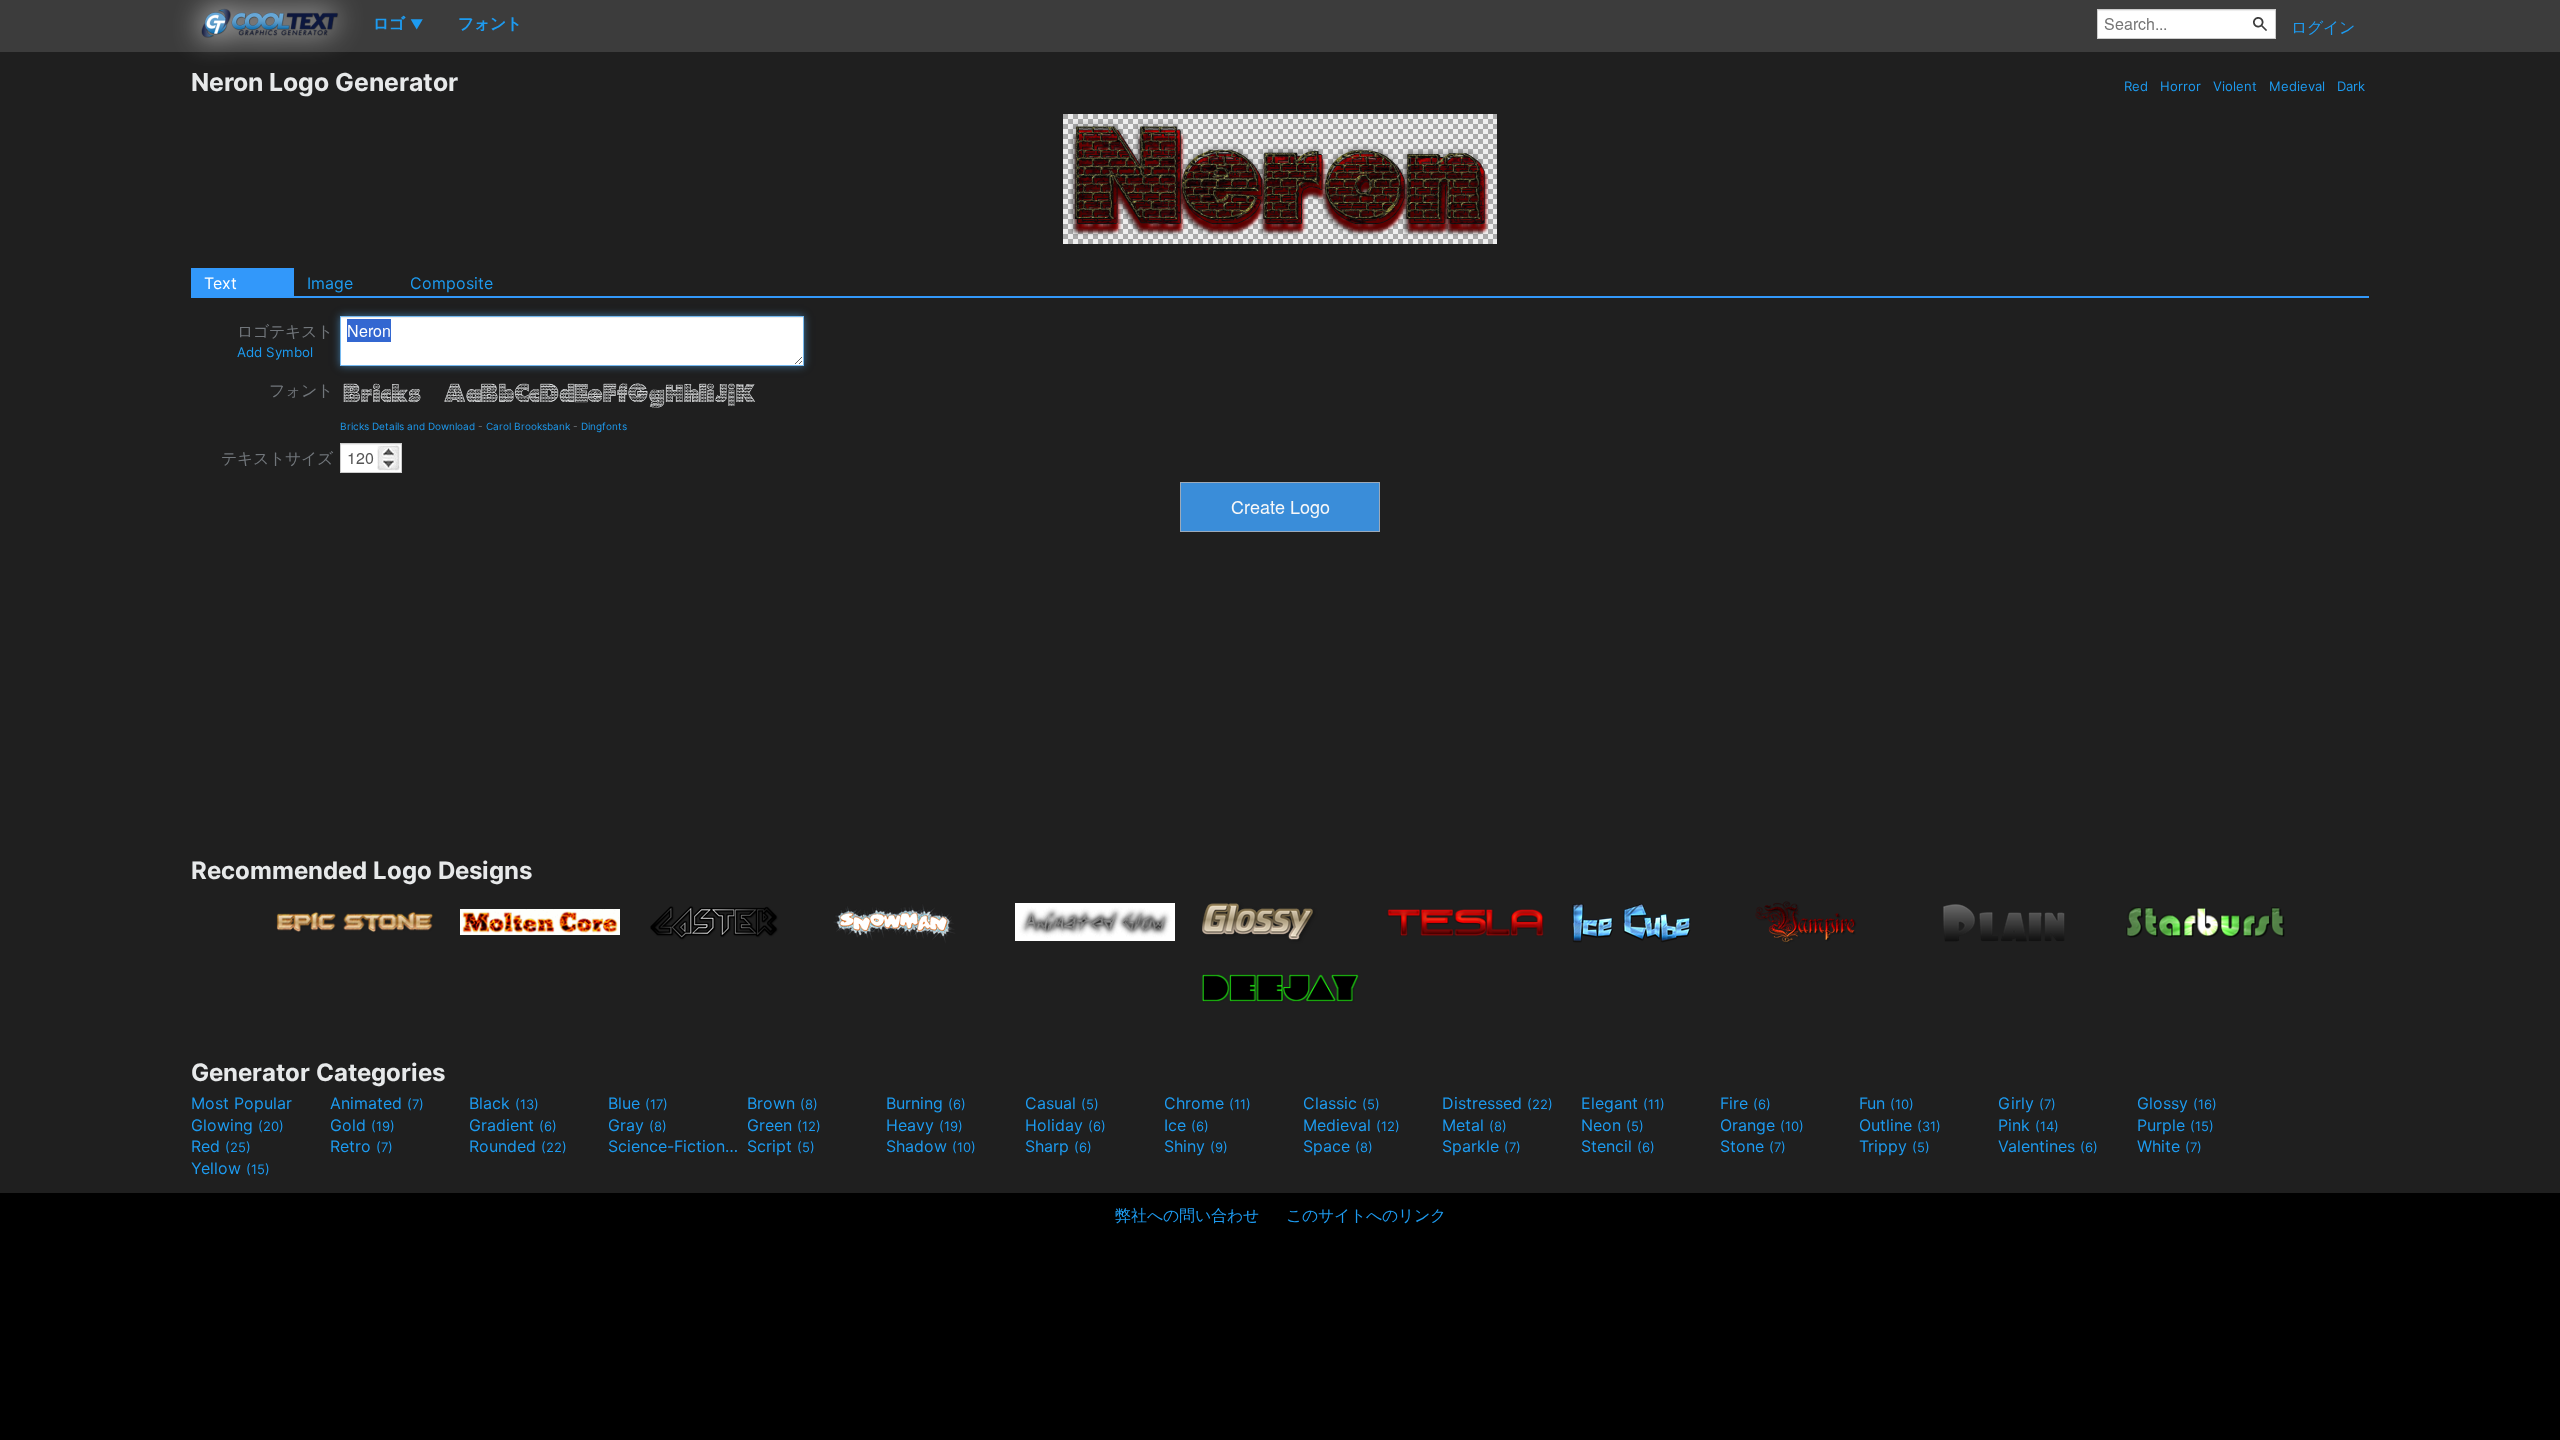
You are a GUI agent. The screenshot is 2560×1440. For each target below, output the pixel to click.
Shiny (1196, 1146)
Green (784, 1125)
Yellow (230, 1168)
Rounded (518, 1146)
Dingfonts (604, 426)
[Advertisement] (95, 367)
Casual (1062, 1103)
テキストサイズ (277, 458)
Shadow (931, 1146)
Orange (1762, 1125)
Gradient (513, 1125)
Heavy (924, 1125)
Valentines (2048, 1146)
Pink (2028, 1125)
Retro (361, 1146)
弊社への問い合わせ (1187, 1215)
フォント (301, 390)
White (2169, 1146)
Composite (451, 283)
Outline (1900, 1125)
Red (2136, 86)
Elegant (1623, 1103)
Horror (2180, 86)
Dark (2351, 86)
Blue (638, 1103)
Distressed (1497, 1103)
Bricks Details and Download (407, 426)
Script (781, 1146)
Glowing (237, 1125)
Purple (2175, 1125)
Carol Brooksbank (528, 426)
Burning (926, 1103)
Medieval (2297, 86)
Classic (1341, 1103)
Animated (377, 1103)
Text (220, 283)
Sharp (1058, 1146)
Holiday (1065, 1125)
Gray (637, 1125)
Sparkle (1481, 1146)
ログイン (2323, 27)
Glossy (2177, 1103)
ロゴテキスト (285, 340)
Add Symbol (275, 352)
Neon (1612, 1125)
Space (1338, 1146)
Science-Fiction (675, 1146)
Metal (1474, 1125)
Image (330, 283)
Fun (1886, 1103)
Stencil (1618, 1146)
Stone (1753, 1146)
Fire (1745, 1103)
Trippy (1894, 1146)
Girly (2027, 1103)
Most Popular (241, 1103)
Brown (782, 1103)
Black (504, 1103)
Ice (1186, 1125)
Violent (2235, 86)
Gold (362, 1125)
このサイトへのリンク (1366, 1215)
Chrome (1207, 1103)
